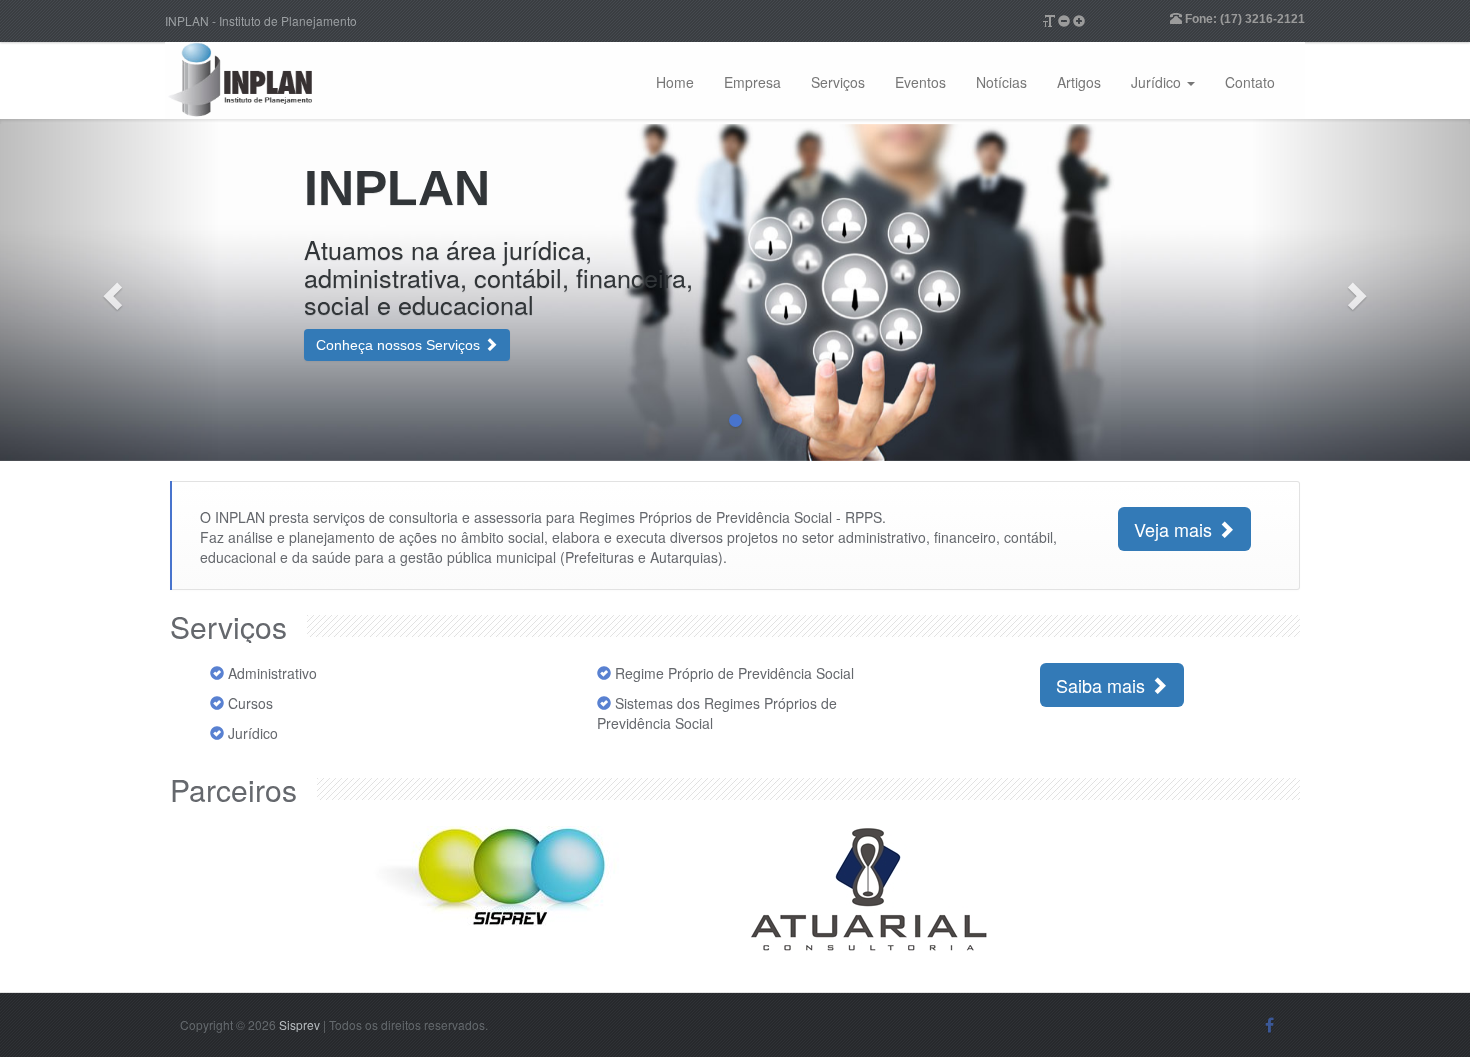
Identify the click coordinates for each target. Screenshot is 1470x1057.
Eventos (920, 82)
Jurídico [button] (1158, 82)
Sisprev (301, 1024)
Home (675, 82)
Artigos (1079, 82)
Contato (1250, 82)
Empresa (752, 82)
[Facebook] (1269, 1025)
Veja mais (1175, 529)
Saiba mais (1103, 685)
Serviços (838, 82)
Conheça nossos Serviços (400, 345)
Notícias (1001, 82)
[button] (110, 290)
